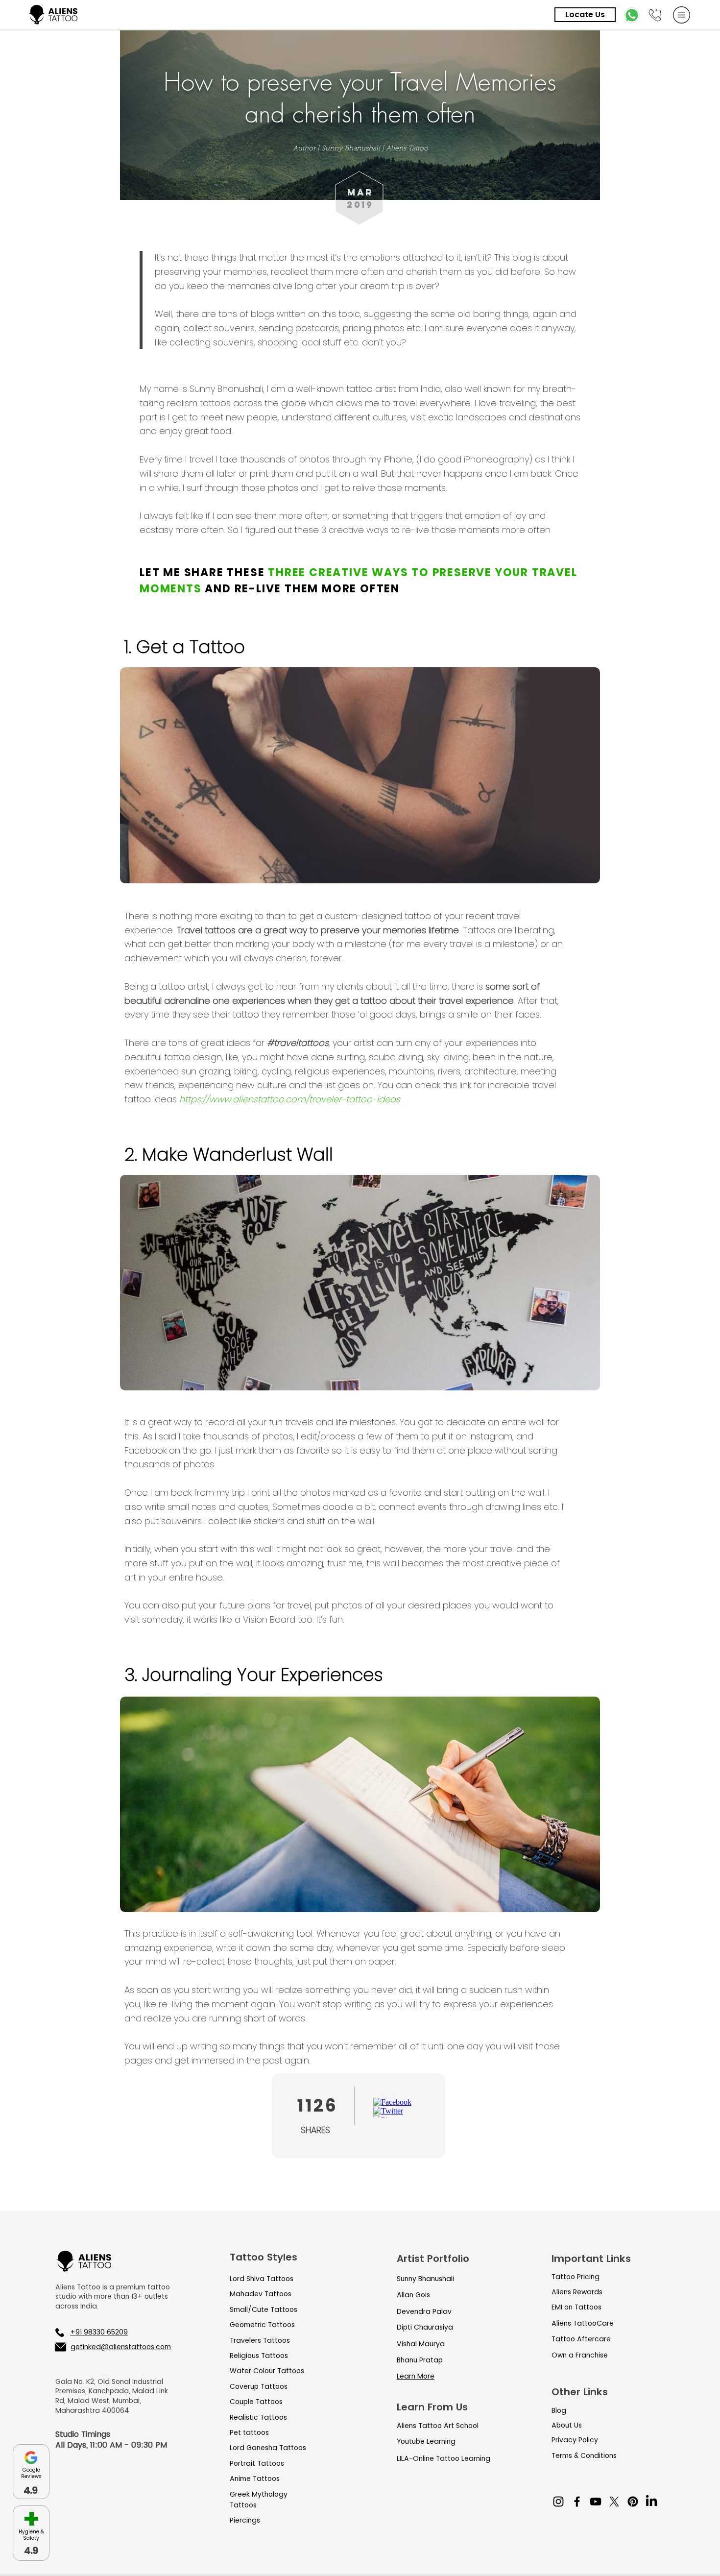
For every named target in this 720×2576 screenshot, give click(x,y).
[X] (614, 2502)
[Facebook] (577, 2502)
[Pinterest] (633, 2502)
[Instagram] (558, 2502)
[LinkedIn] (651, 2502)
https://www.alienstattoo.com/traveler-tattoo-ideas (290, 1099)
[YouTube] (596, 2502)
